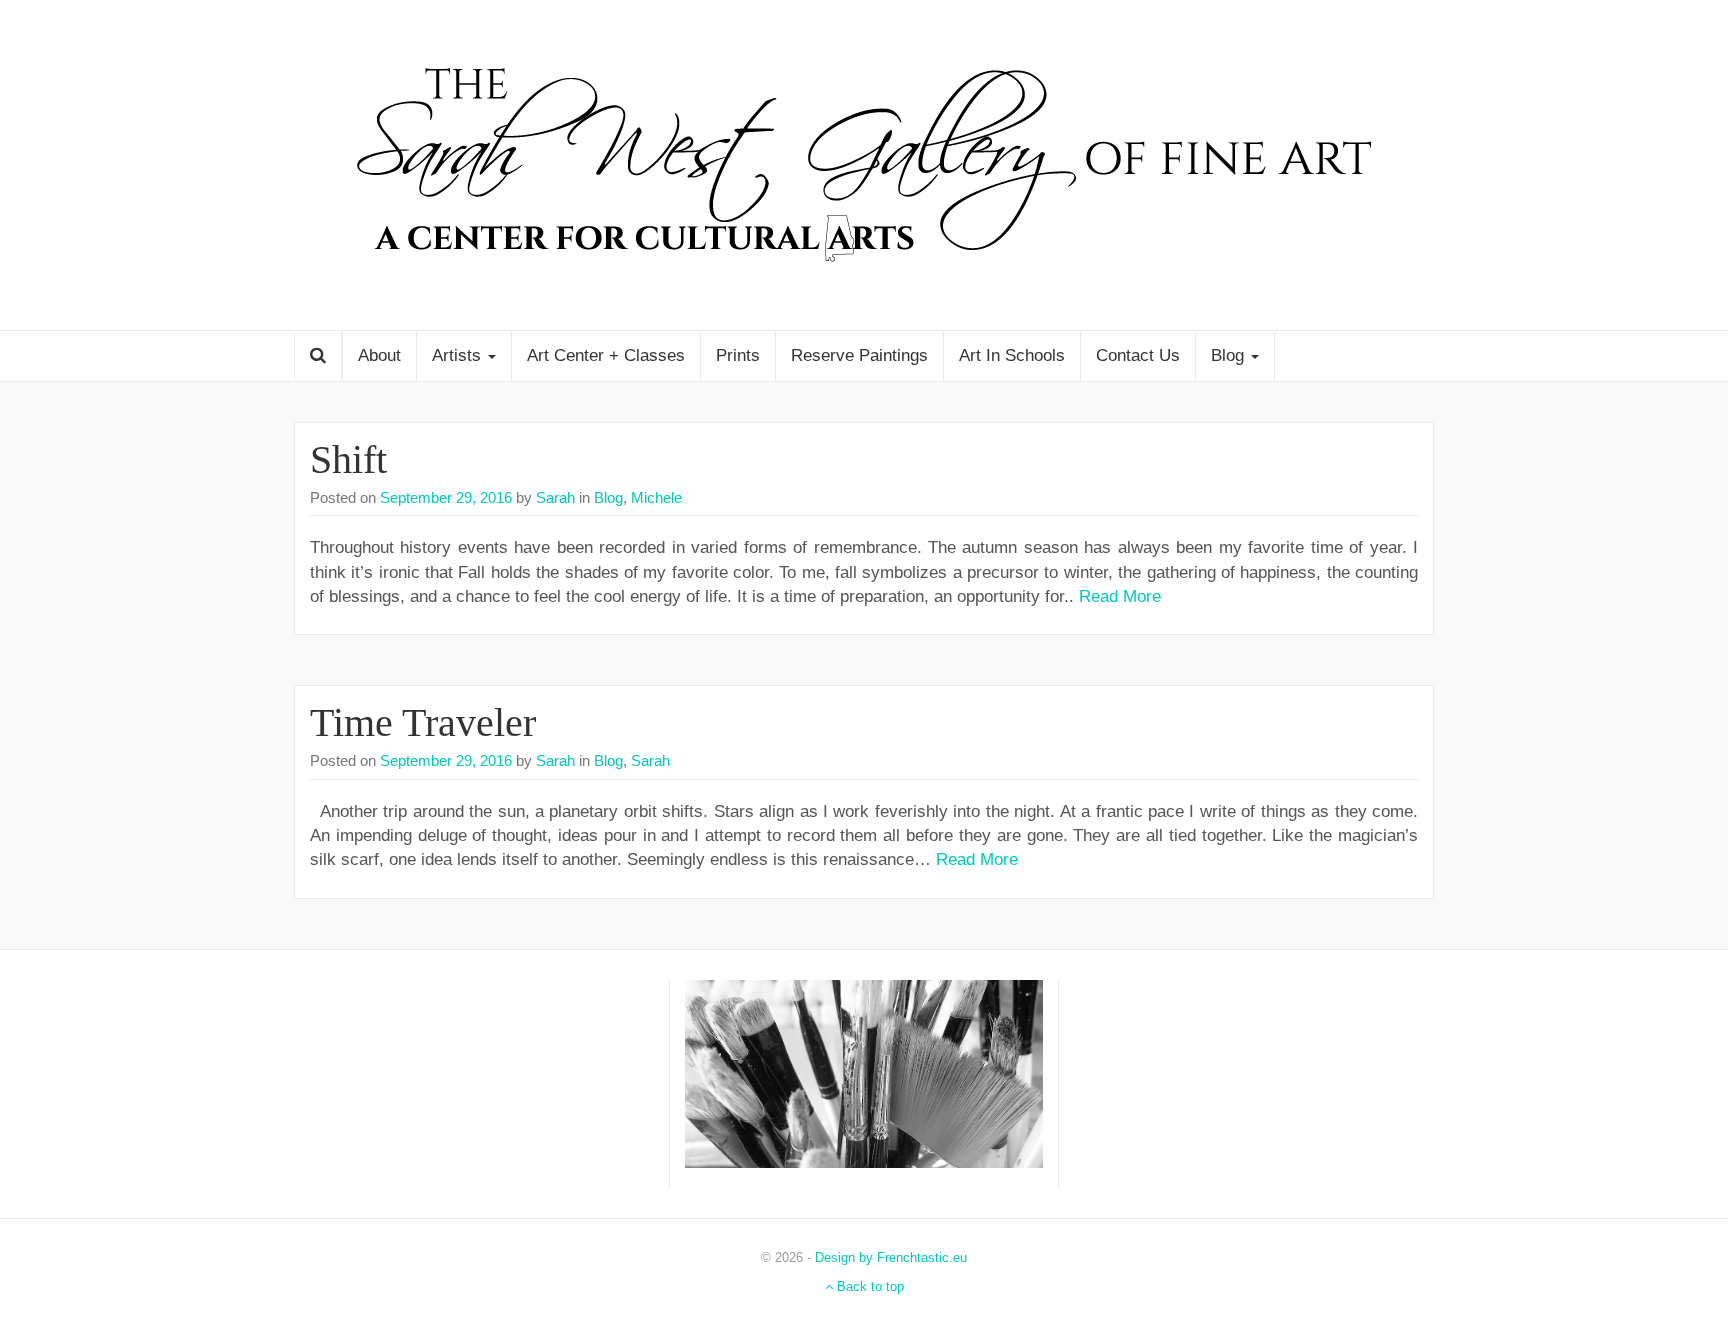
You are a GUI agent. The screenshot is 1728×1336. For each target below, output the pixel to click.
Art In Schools (1012, 355)
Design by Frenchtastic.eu (891, 1257)
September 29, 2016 (446, 497)
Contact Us (1138, 355)
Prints (738, 355)
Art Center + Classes (606, 355)
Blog (1230, 355)
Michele (656, 497)
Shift (348, 459)
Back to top (868, 1286)
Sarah (553, 497)
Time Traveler (423, 722)
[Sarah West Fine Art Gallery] (864, 163)
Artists (459, 355)
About (379, 355)
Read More (1120, 596)
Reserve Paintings (859, 355)
